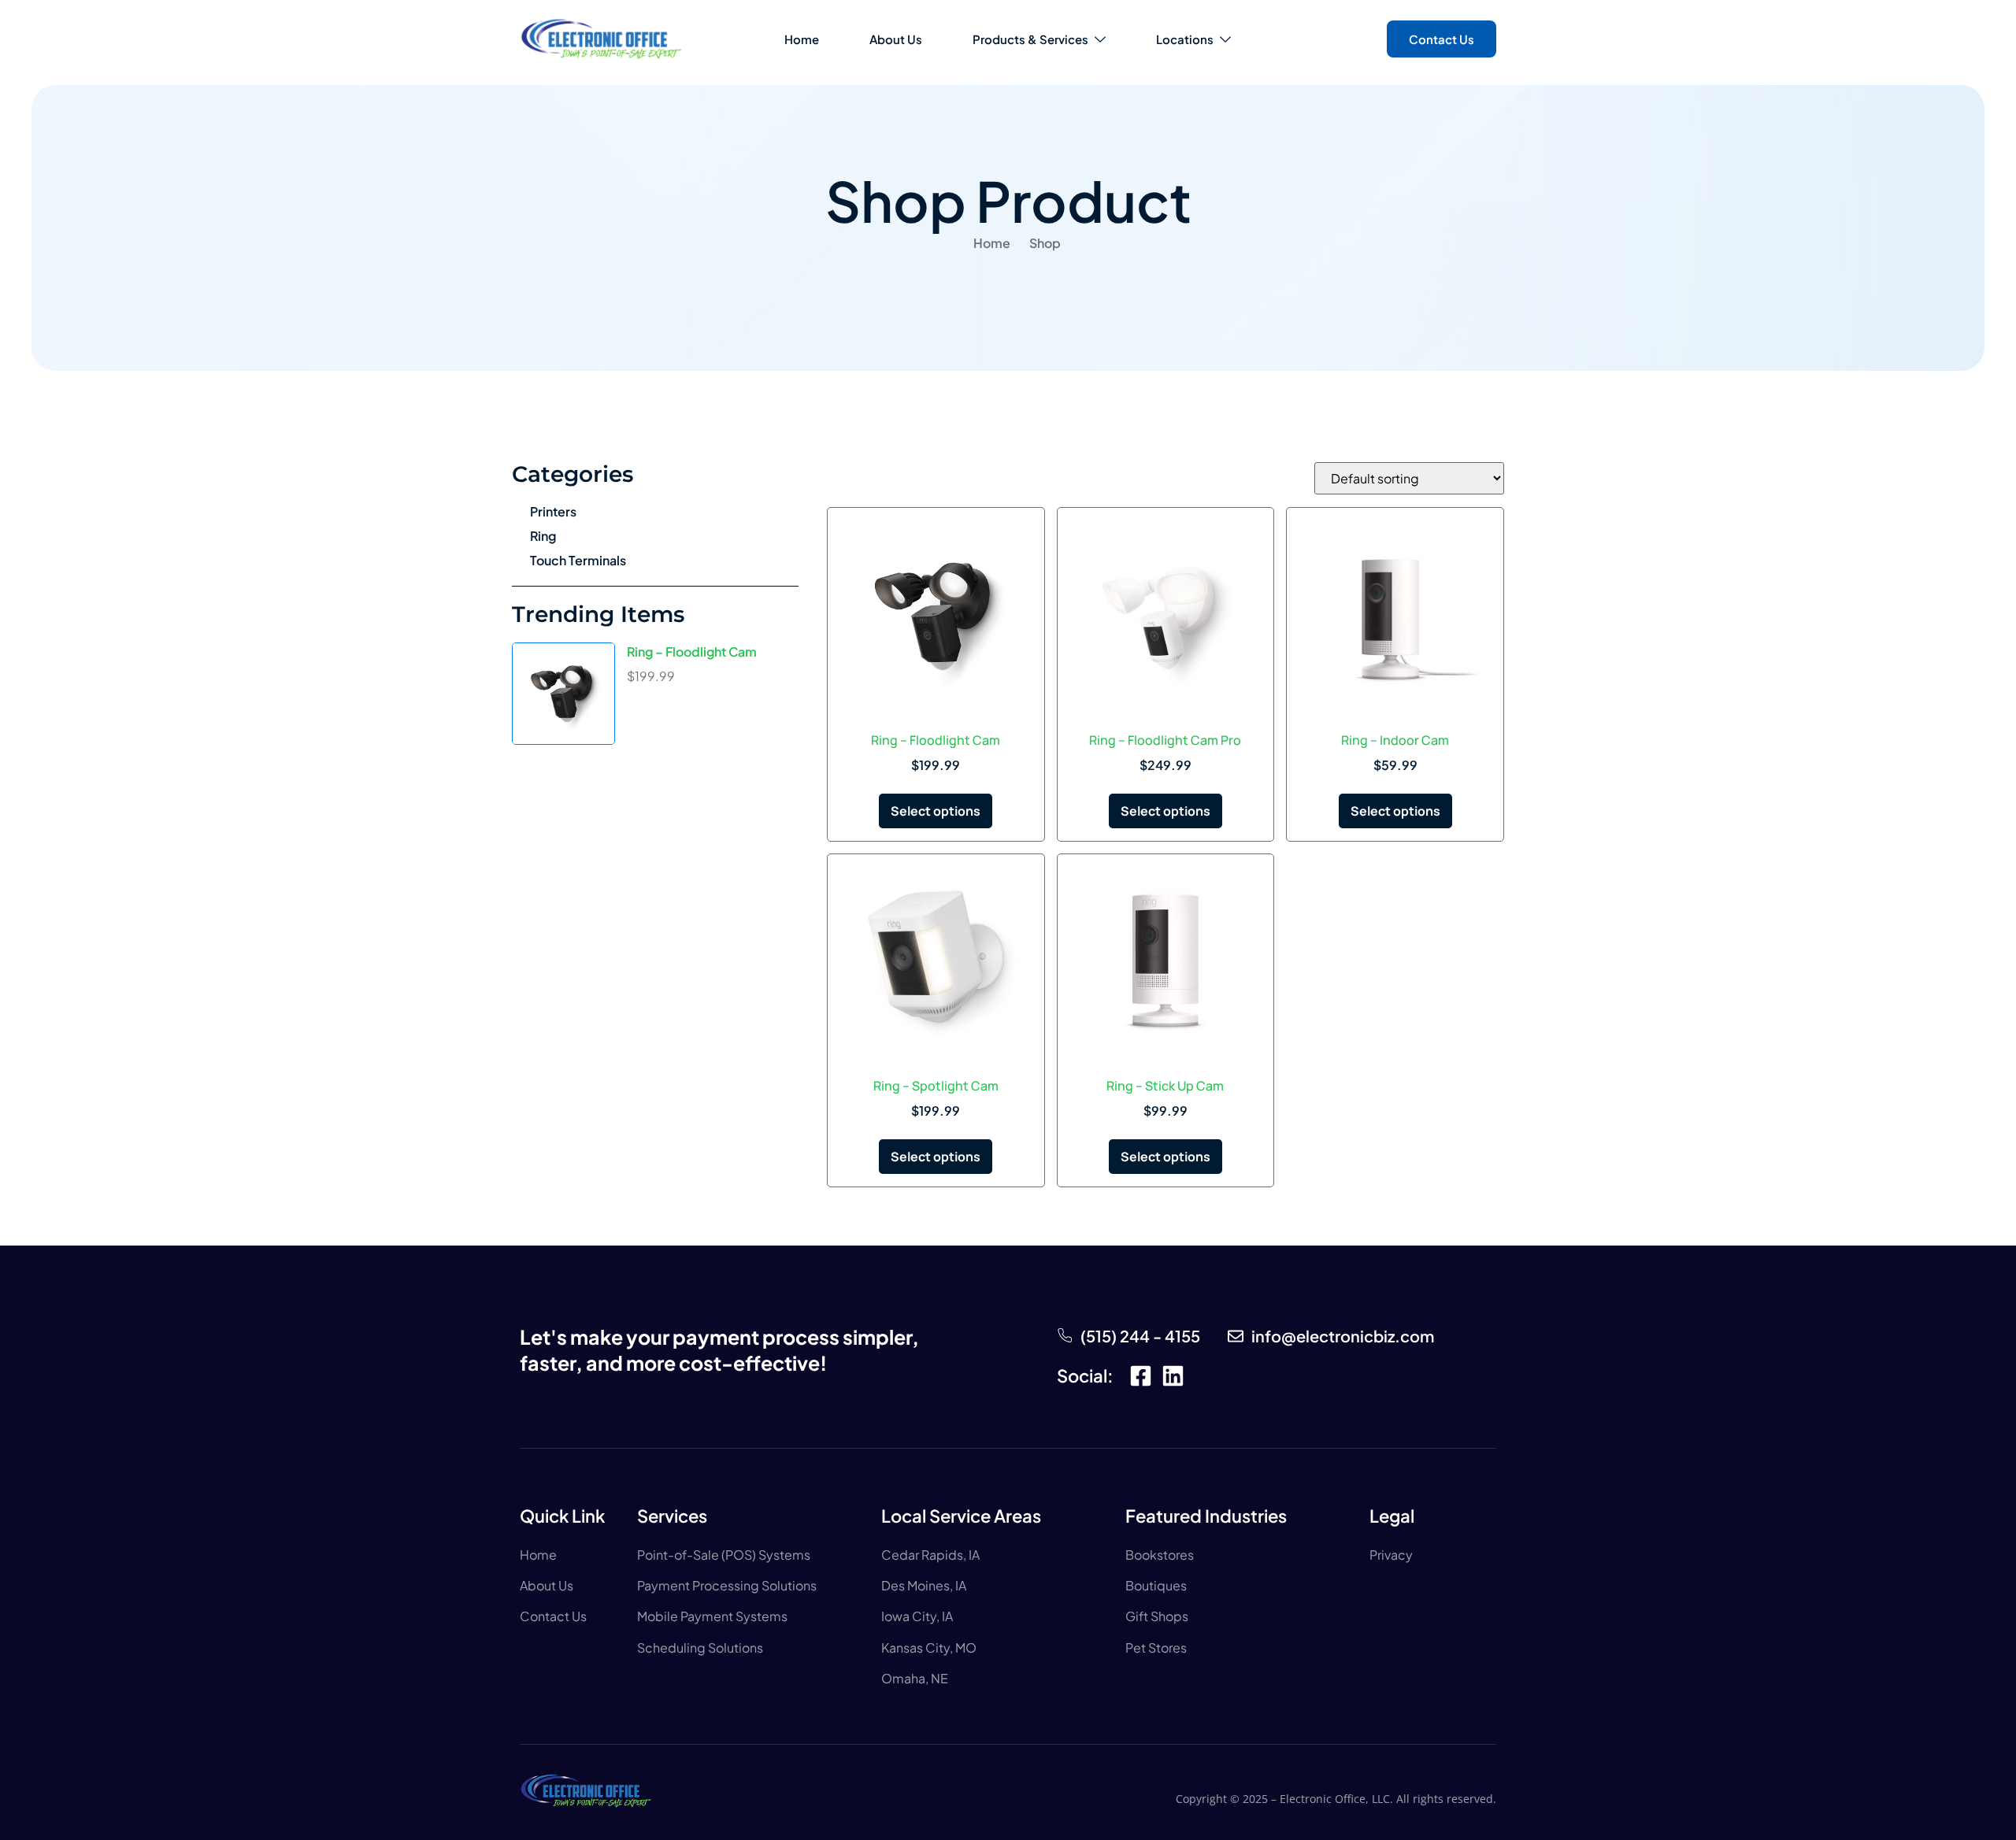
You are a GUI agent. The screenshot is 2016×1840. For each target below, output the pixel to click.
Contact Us (1442, 39)
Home (802, 39)
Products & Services (1030, 39)
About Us (896, 39)
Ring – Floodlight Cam (692, 652)
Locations (1185, 39)
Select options (936, 811)
